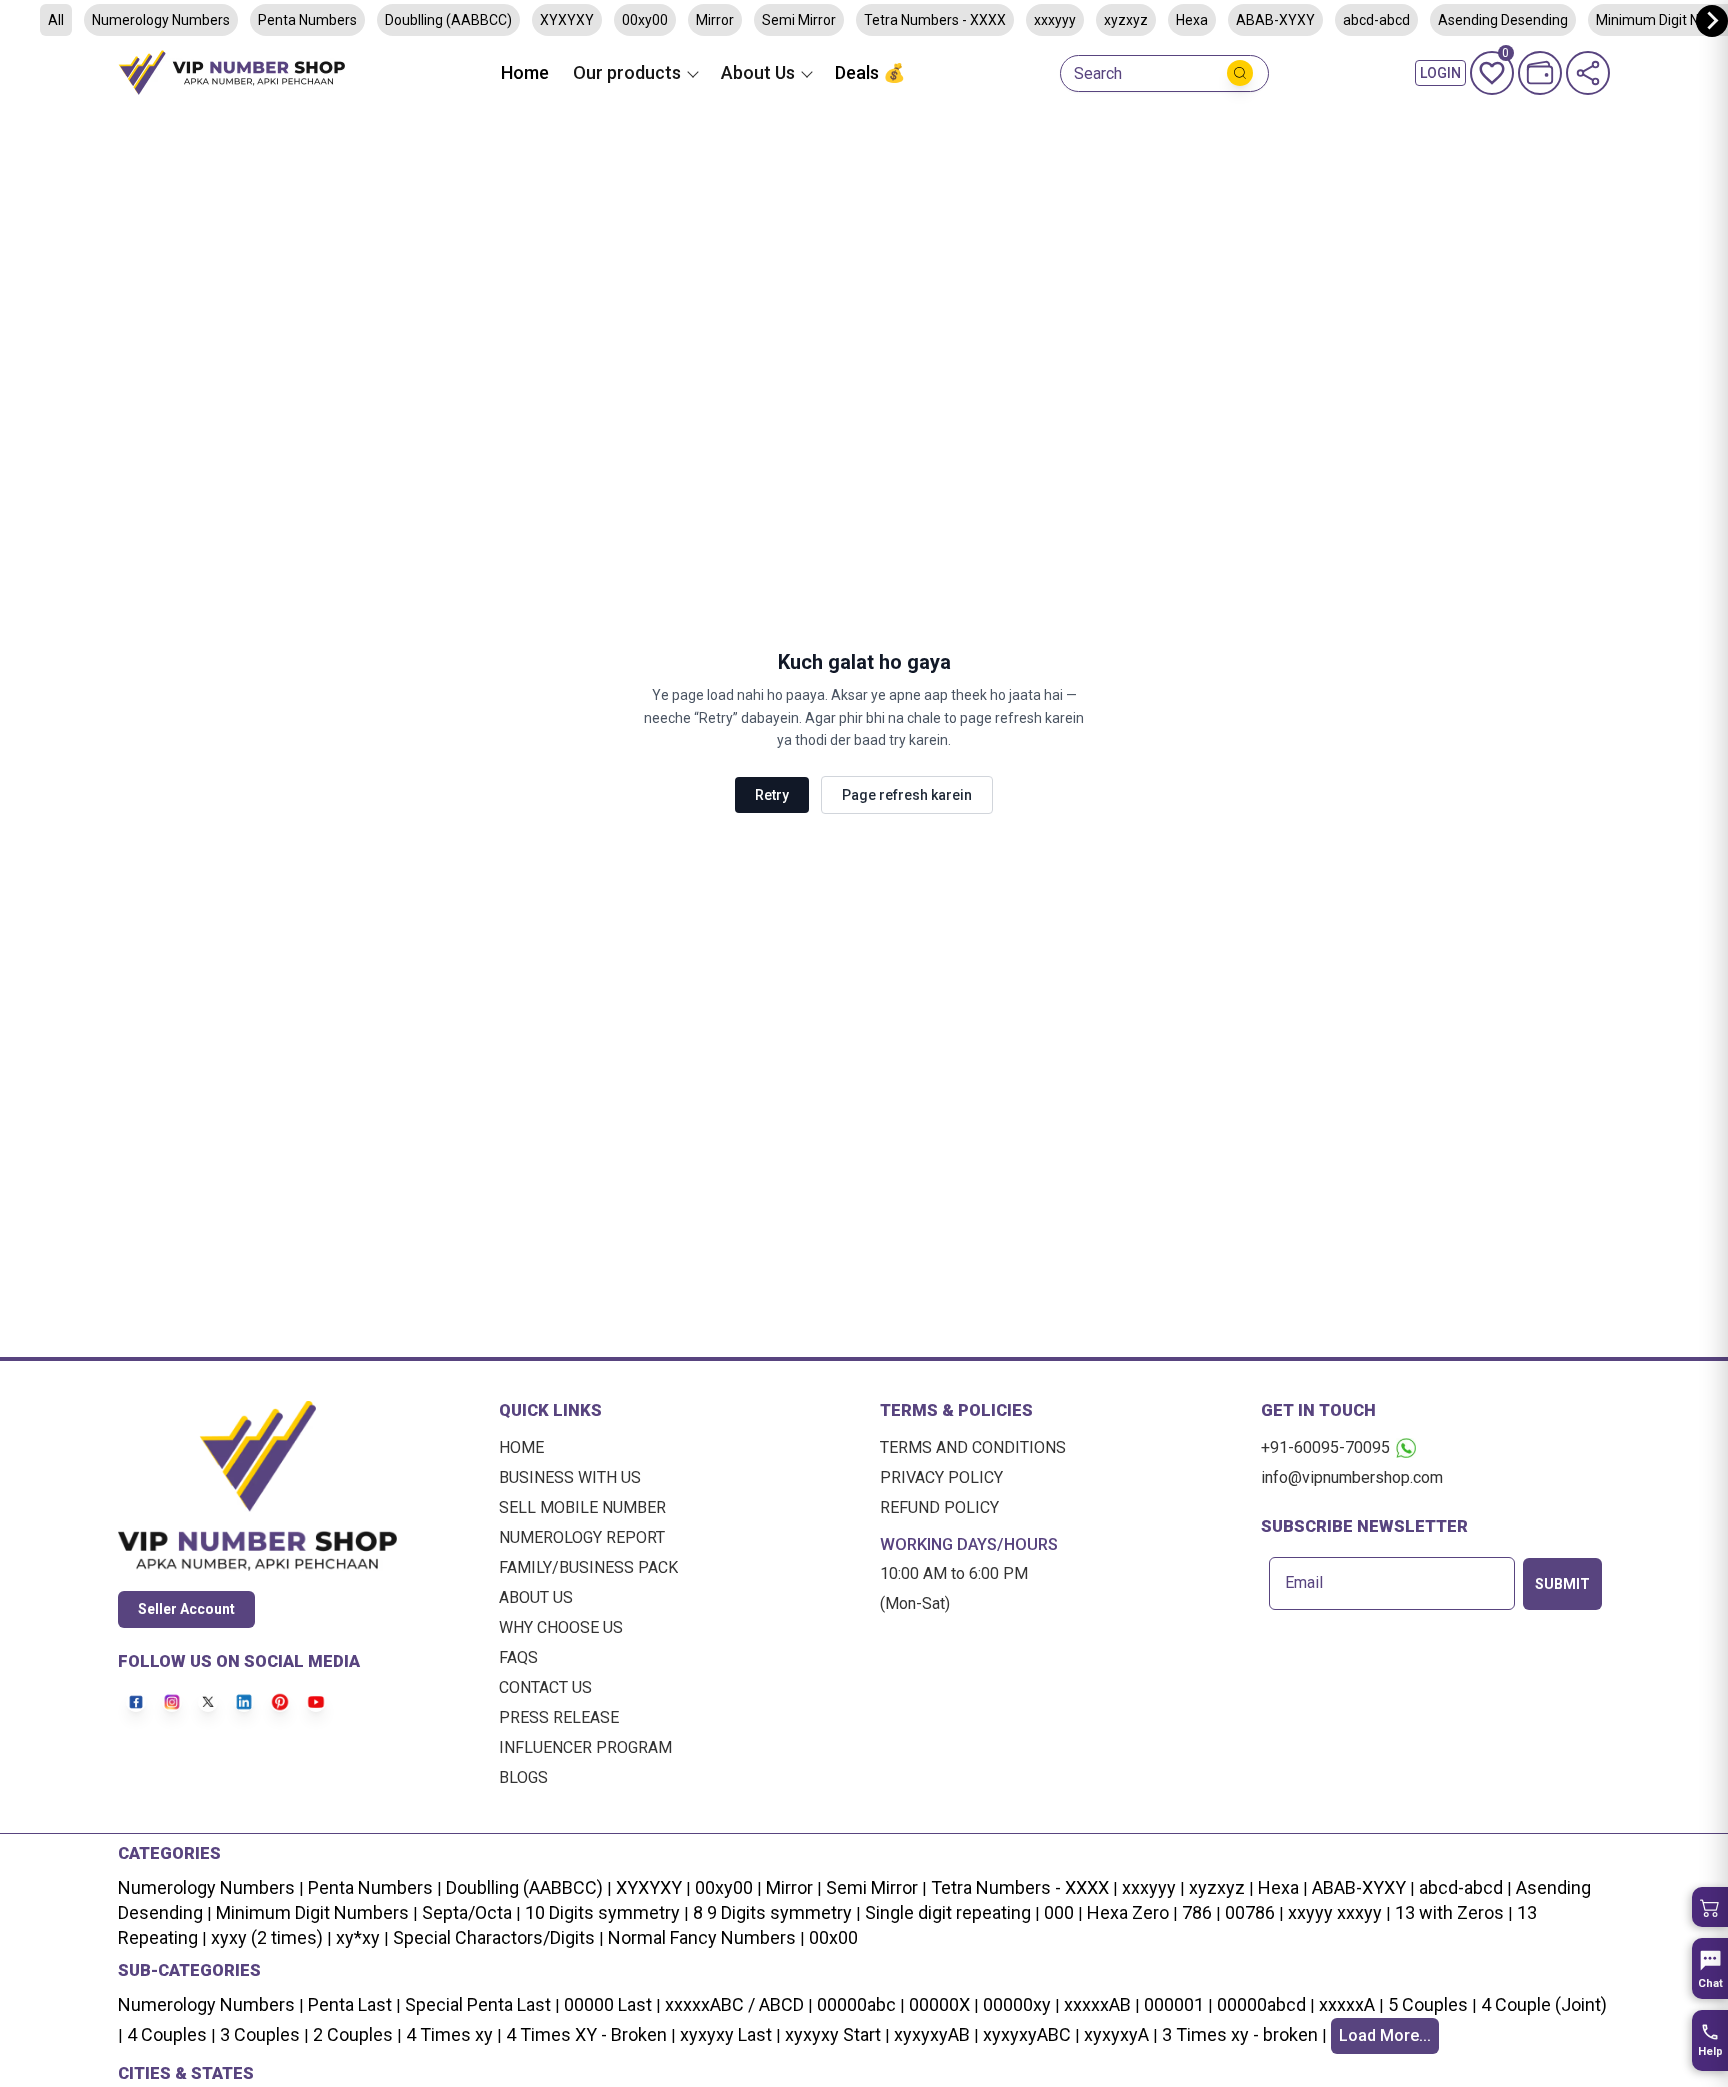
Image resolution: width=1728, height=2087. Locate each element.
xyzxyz (1126, 20)
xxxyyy (1055, 20)
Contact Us (545, 1687)
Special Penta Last (478, 2004)
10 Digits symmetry (602, 1912)
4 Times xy (449, 2034)
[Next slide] (1712, 21)
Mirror (715, 20)
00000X (939, 2004)
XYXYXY (567, 20)
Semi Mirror (799, 20)
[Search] (1240, 73)
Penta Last (350, 2004)
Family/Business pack (588, 1567)
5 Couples (1428, 2004)
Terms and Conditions (973, 1447)
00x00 (833, 1937)
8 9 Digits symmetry (772, 1912)
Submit (1562, 1584)
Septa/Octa (467, 1912)
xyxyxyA (1116, 2034)
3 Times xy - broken (1240, 2034)
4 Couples (167, 2034)
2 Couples (353, 2034)
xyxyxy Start (833, 2034)
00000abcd (1261, 2004)
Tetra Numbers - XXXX (935, 20)
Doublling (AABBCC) (448, 20)
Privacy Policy (941, 1477)
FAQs (518, 1657)
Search (1098, 74)
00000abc (856, 2004)
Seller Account (186, 1609)
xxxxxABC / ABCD (734, 2004)
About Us (536, 1597)
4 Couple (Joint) (1544, 2004)
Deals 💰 (870, 72)
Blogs (523, 1777)
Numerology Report (582, 1537)
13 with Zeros (1449, 1912)
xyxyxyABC (1027, 2034)
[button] (1710, 1907)
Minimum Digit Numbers (312, 1912)
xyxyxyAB (932, 2034)
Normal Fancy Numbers (702, 1937)
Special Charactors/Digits (494, 1937)
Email (1304, 1583)
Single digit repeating (948, 1912)
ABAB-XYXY (1275, 20)
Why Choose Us (561, 1627)
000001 (1174, 2004)
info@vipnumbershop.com (1352, 1477)
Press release (559, 1717)
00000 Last (608, 2004)
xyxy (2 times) (267, 1937)
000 (1059, 1912)
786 (1197, 1912)
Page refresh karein (907, 795)
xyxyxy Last (726, 2034)
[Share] (1588, 73)
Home (525, 72)
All (56, 20)
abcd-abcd (1376, 20)
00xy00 (645, 20)
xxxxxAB (1097, 2004)
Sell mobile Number (582, 1507)
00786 (1250, 1912)
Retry (772, 795)
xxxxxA (1347, 2004)
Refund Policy (939, 1507)
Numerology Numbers (161, 20)
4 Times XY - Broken (586, 2034)
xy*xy (358, 1937)
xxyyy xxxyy (1335, 1912)
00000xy (1017, 2004)
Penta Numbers (307, 20)
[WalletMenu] (1540, 73)
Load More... (1385, 2035)
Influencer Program (585, 1747)
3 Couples (260, 2034)
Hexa (1192, 20)
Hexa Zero (1128, 1912)
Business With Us (570, 1477)
